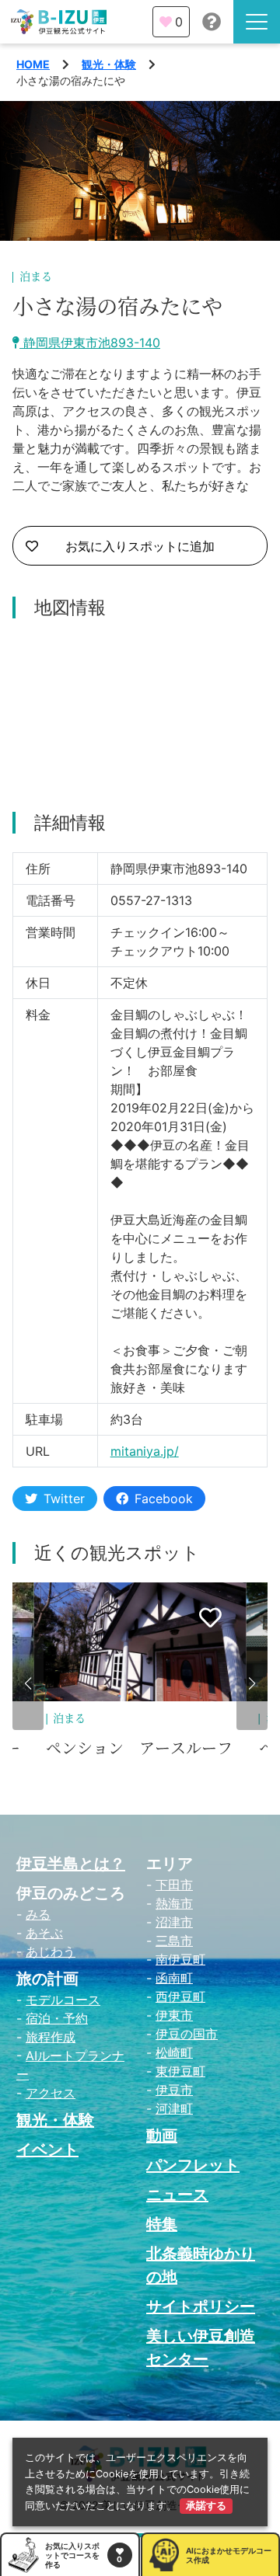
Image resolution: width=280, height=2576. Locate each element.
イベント (47, 2150)
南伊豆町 (180, 1959)
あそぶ (44, 1933)
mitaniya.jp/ (145, 1451)
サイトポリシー (201, 2306)
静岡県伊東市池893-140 (90, 343)
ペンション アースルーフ (139, 1749)
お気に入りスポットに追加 (140, 546)
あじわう (51, 1951)
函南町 (174, 1978)
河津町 (174, 2108)
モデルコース (63, 2000)
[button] (28, 1683)
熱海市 (174, 1903)
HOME (33, 64)
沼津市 (174, 1922)
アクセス (51, 2093)
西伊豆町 (180, 1996)
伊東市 (174, 2015)
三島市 (174, 1941)
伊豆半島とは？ (71, 1864)
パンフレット (193, 2165)
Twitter (64, 1499)
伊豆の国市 (187, 2034)
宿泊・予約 (57, 2018)
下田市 (174, 1885)
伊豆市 (174, 2090)
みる (38, 1914)
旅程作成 (51, 2037)
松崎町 (174, 2052)
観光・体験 (109, 64)
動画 (162, 2136)
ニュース (177, 2195)
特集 (162, 2224)
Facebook (164, 1499)
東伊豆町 (180, 2071)
